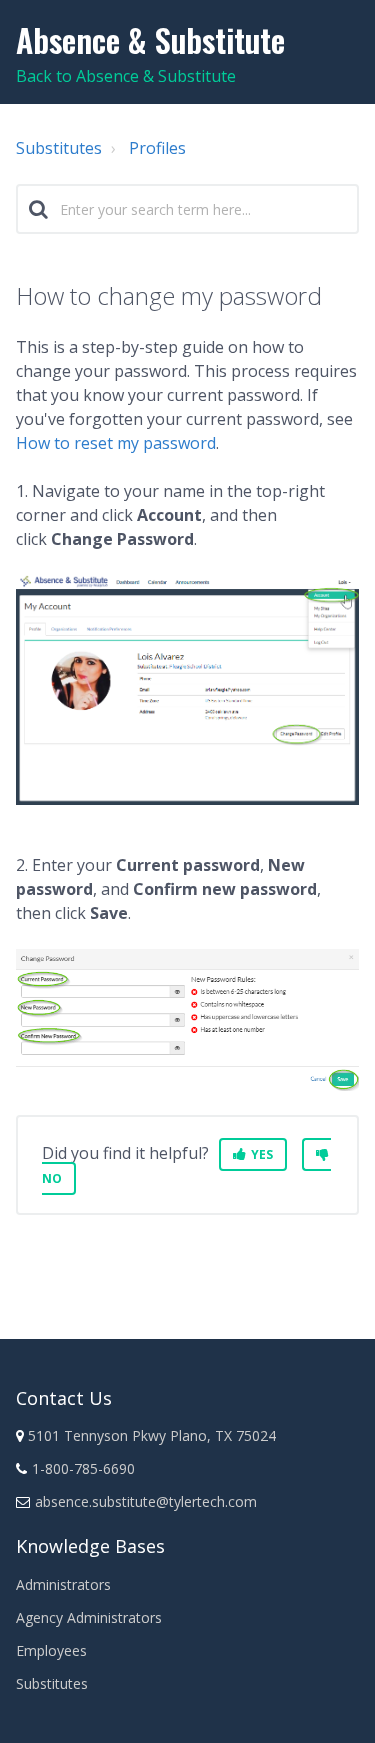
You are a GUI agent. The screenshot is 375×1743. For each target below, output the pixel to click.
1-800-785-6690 (83, 1468)
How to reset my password (116, 443)
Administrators (63, 1584)
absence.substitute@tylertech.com (146, 1501)
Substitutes (59, 148)
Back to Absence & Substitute (126, 76)
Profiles (157, 148)
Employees (51, 1650)
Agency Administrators (89, 1617)
